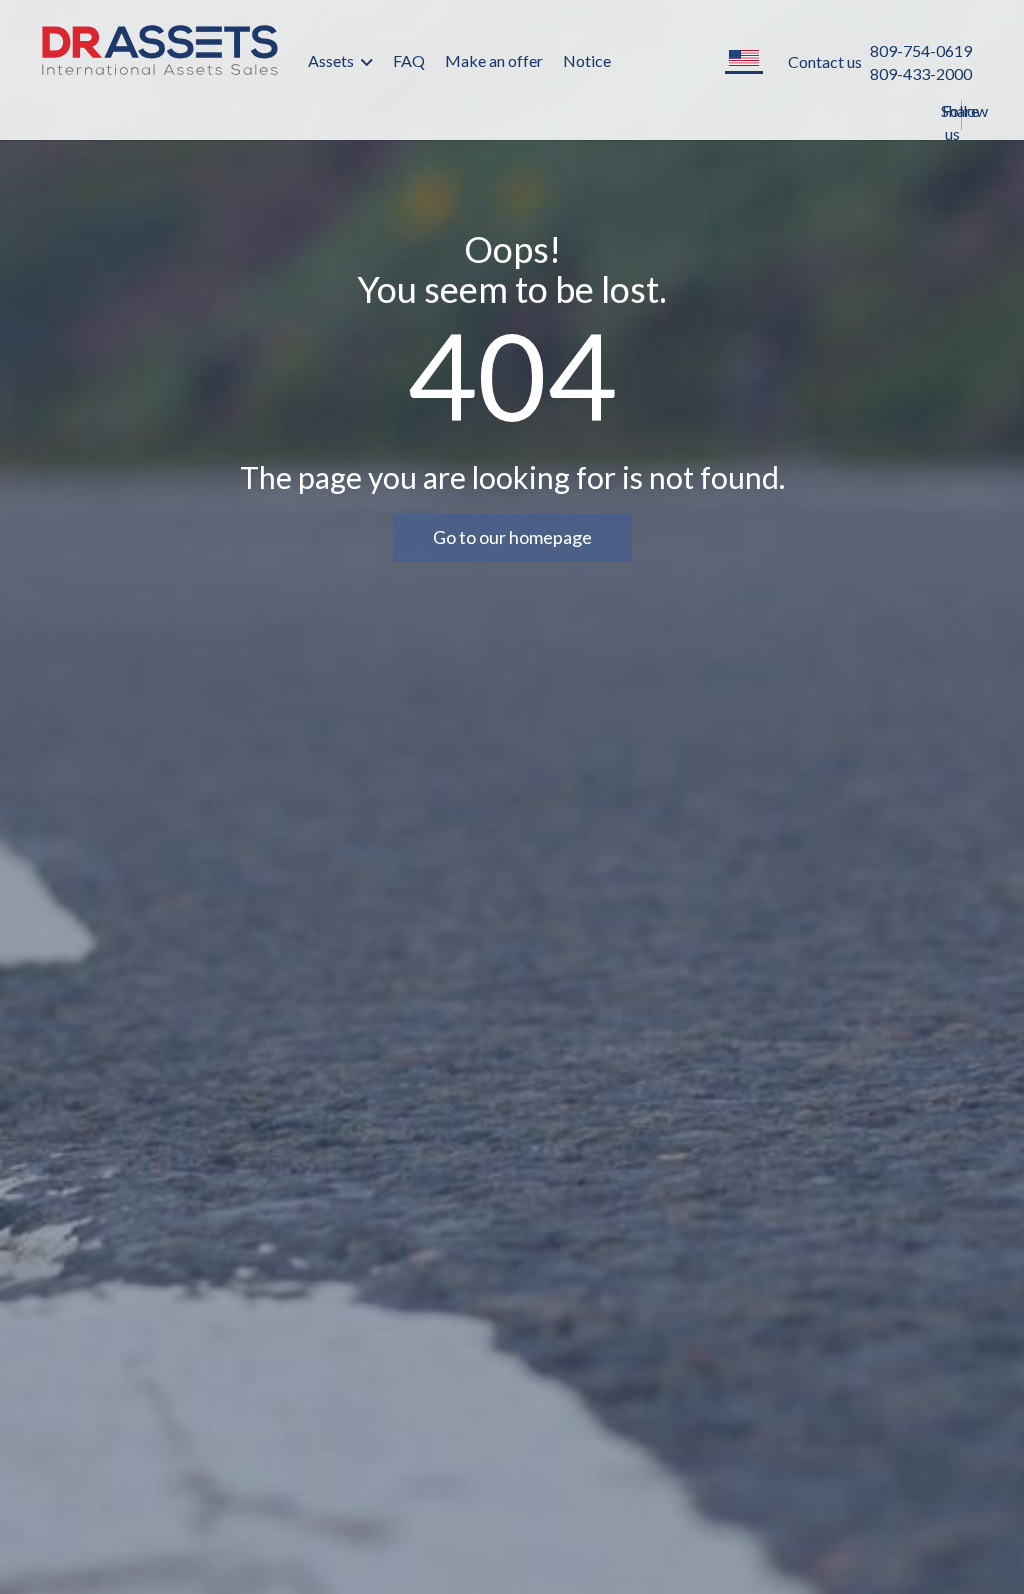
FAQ (409, 60)
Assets (332, 60)
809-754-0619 (921, 50)
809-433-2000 (921, 73)
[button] (744, 59)
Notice (587, 60)
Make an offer (494, 60)
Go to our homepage (512, 537)
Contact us (825, 61)
